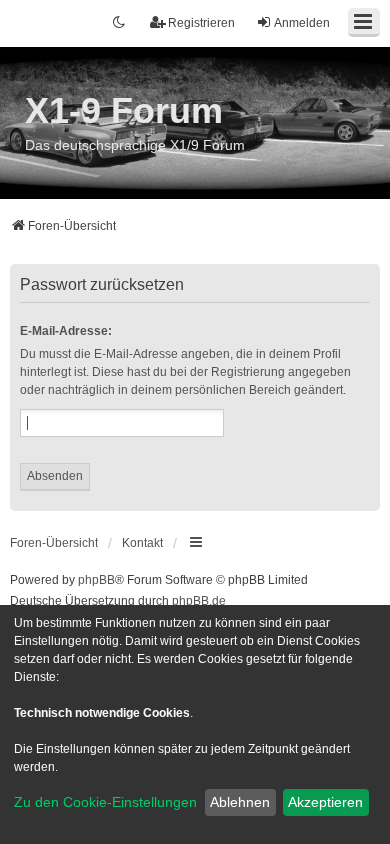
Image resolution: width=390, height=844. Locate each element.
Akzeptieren (325, 802)
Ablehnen (240, 802)
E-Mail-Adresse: (66, 331)
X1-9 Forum (124, 110)
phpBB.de (199, 601)
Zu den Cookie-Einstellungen (105, 802)
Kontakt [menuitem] (142, 543)
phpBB (96, 580)
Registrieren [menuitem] (201, 23)
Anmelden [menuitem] (302, 23)
